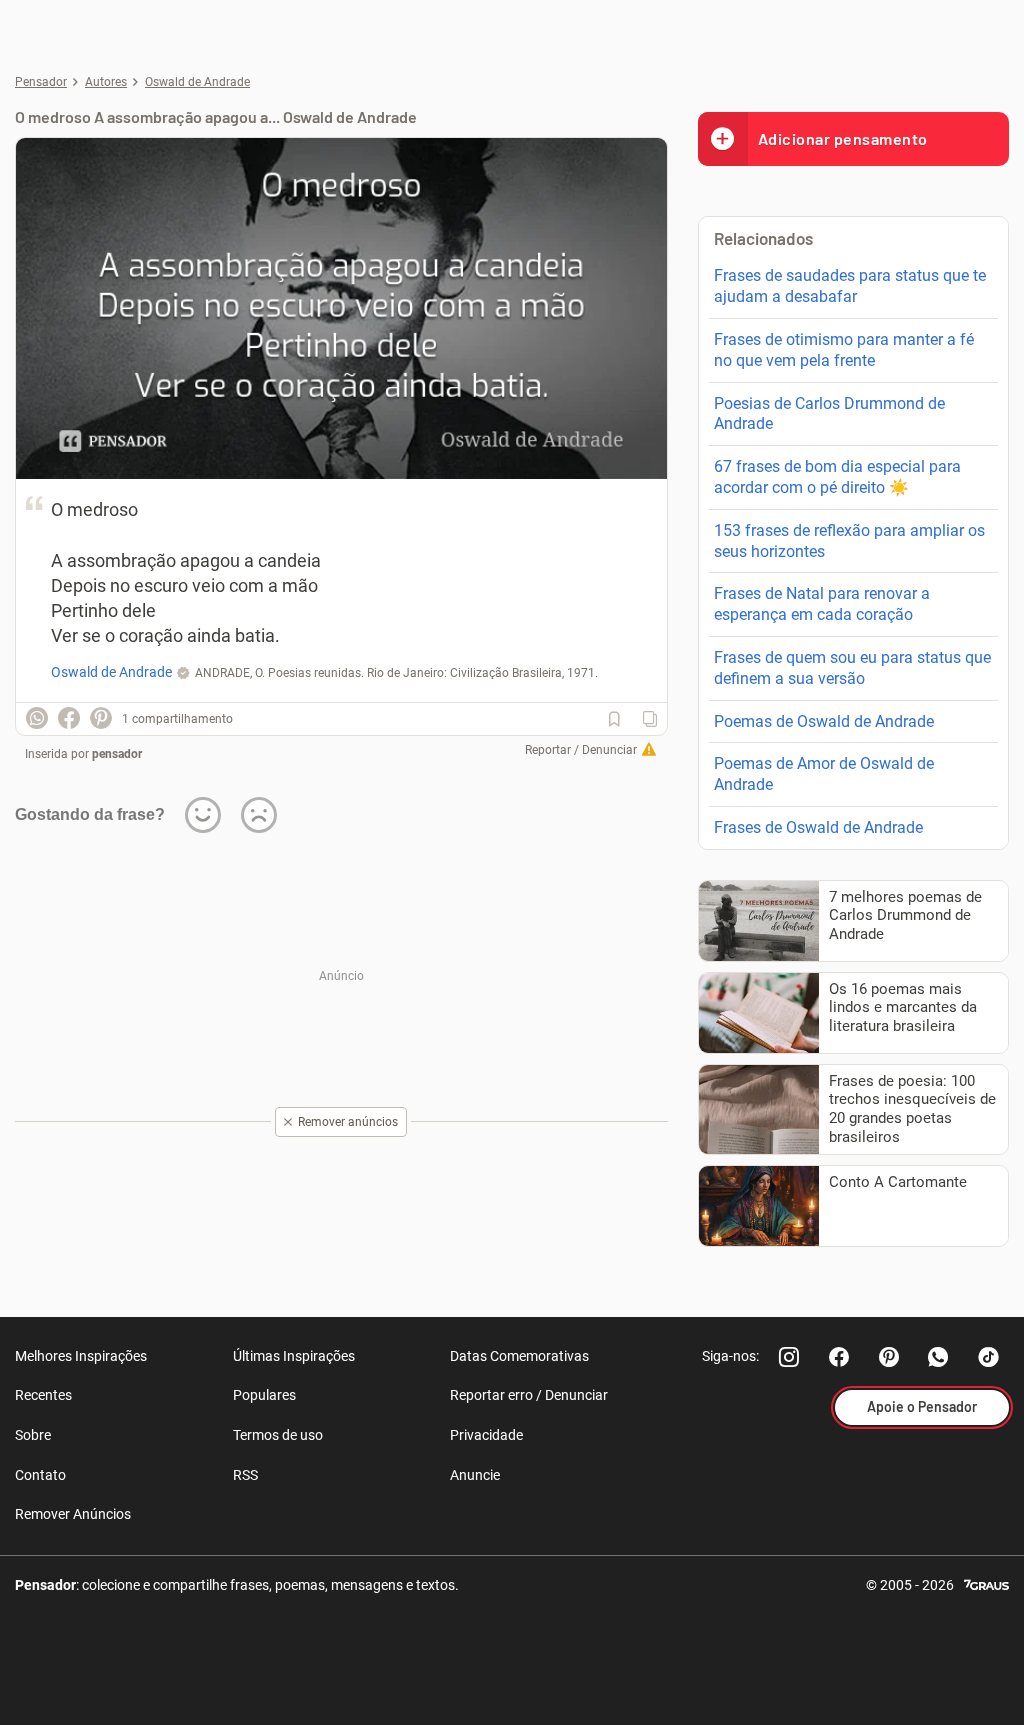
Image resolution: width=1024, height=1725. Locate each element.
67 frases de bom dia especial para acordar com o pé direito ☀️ (837, 477)
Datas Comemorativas (519, 1356)
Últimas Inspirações (294, 1356)
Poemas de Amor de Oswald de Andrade (824, 774)
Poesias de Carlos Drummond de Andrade (829, 414)
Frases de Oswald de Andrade (818, 827)
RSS (245, 1475)
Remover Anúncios (73, 1514)
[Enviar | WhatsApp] (37, 718)
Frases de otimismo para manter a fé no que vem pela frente (844, 350)
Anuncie (475, 1475)
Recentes (43, 1395)
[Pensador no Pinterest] (889, 1357)
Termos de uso (278, 1435)
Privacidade (486, 1435)
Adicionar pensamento (843, 138)
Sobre (33, 1435)
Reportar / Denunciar (581, 750)
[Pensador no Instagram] (789, 1357)
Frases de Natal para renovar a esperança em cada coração (822, 604)
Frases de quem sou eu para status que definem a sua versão (852, 668)
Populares (264, 1395)
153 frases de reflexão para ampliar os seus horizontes (849, 541)
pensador (117, 754)
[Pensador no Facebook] (839, 1357)
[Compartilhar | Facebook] (69, 718)
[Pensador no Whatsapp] (939, 1357)
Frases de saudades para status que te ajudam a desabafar (850, 286)
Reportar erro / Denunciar (529, 1395)
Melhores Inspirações (81, 1356)
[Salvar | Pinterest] (101, 718)
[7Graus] (986, 1583)
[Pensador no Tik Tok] (989, 1357)
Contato (40, 1475)
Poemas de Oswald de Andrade (824, 721)
